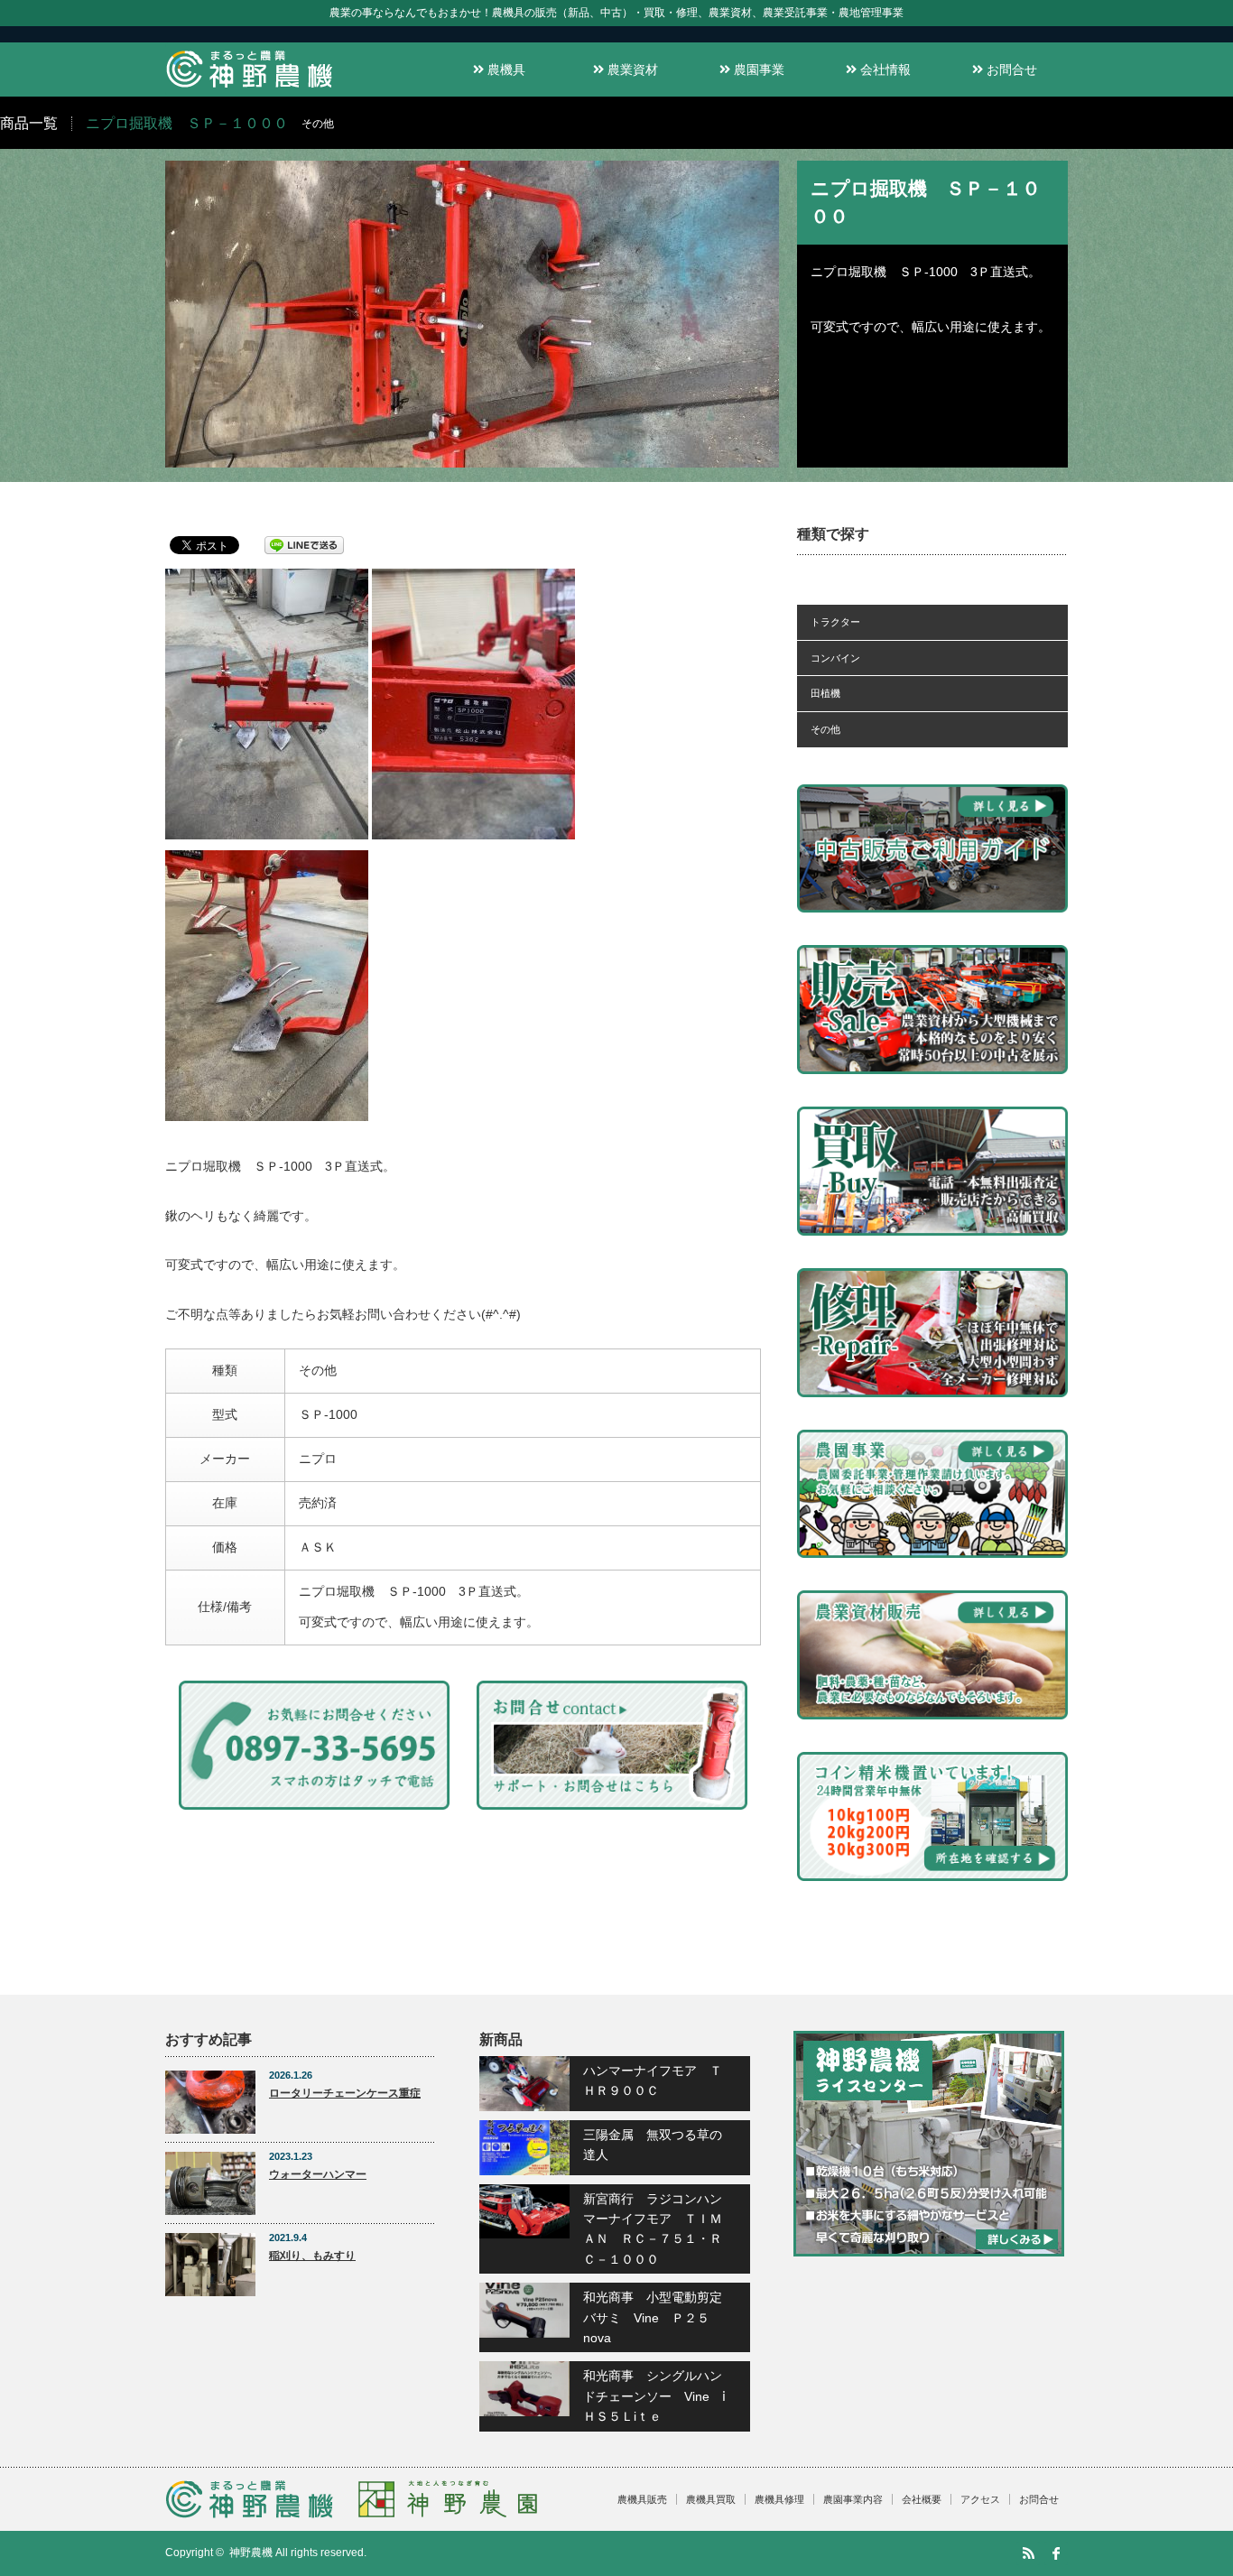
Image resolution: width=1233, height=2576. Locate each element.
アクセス (980, 2499)
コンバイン (835, 658)
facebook (1056, 2553)
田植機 (825, 693)
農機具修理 (779, 2499)
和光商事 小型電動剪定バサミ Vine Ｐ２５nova (653, 2317)
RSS (1028, 2553)
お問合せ (1010, 69)
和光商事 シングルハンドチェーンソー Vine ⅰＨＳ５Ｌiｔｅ (654, 2396)
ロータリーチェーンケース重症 (345, 2093)
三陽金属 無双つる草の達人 (653, 2145)
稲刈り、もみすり (312, 2256)
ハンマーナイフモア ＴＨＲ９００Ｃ (653, 2080)
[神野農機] (249, 88)
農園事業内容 (853, 2499)
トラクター (835, 622)
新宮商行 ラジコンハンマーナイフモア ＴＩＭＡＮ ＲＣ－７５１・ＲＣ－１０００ (653, 2229)
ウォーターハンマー (318, 2174)
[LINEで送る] (304, 544)
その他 (825, 729)
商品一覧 (29, 123)
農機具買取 (711, 2499)
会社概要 (922, 2499)
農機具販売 (642, 2499)
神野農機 (251, 2553)
